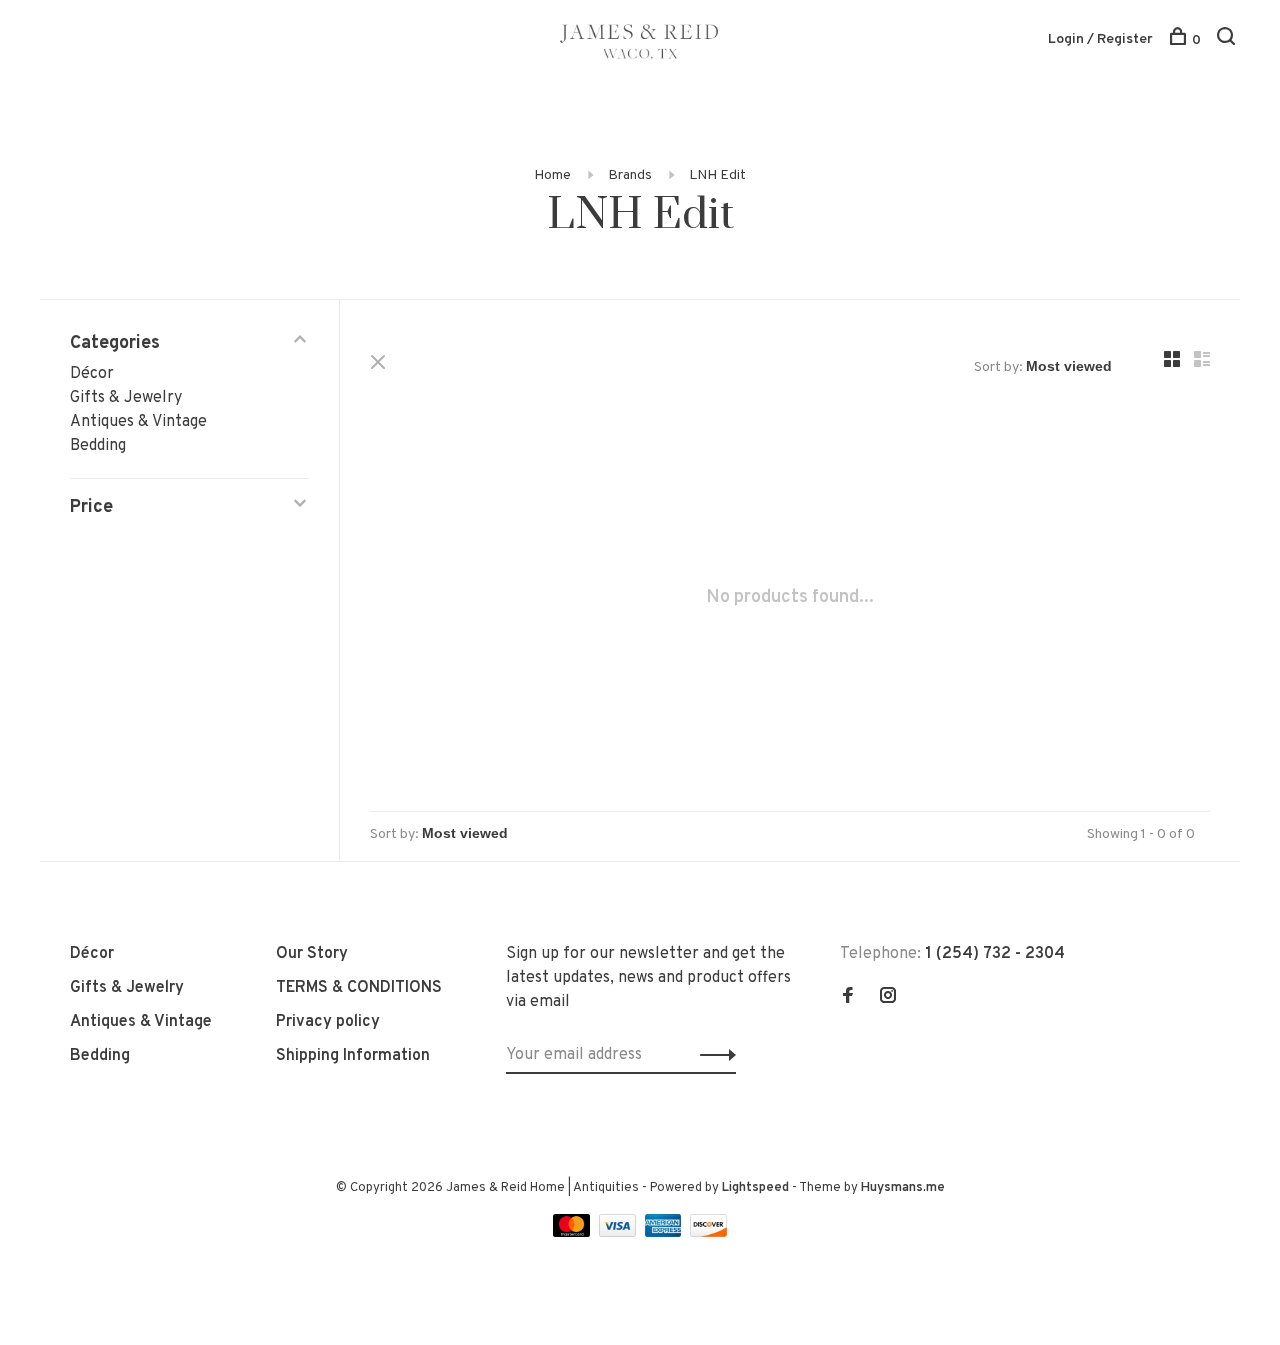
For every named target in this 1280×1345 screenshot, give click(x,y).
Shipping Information (353, 1056)
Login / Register (1100, 39)
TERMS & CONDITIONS (359, 988)
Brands (630, 175)
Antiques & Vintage (138, 422)
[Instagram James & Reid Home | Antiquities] (888, 998)
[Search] (1228, 40)
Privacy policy (328, 1022)
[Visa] (619, 1233)
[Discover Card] (708, 1233)
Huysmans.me (903, 1188)
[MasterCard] (573, 1233)
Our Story (312, 954)
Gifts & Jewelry (126, 398)
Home (552, 175)
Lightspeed (755, 1188)
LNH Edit (717, 175)
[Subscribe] (712, 1055)
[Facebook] (848, 998)
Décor (92, 374)
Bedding (98, 446)
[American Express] (665, 1233)
